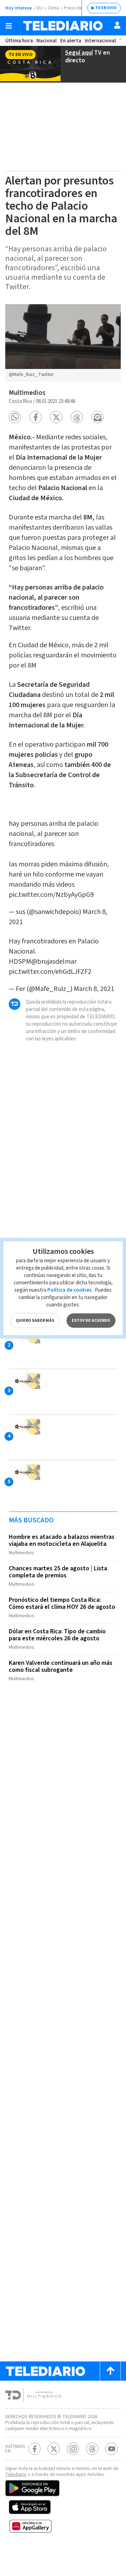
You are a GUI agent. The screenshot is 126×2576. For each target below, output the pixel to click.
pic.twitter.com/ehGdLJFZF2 (50, 972)
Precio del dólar (79, 8)
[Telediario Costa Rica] (63, 26)
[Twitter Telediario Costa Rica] (54, 2449)
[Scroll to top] (110, 2371)
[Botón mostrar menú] (9, 26)
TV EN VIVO (106, 8)
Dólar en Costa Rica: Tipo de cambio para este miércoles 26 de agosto (57, 1635)
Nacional (47, 41)
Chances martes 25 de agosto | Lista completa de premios (58, 1572)
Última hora (19, 41)
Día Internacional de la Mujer (46, 720)
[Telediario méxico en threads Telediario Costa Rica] (92, 2449)
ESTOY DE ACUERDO (91, 1321)
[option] (63, 343)
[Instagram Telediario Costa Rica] (73, 2449)
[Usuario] (117, 25)
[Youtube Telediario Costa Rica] (111, 2449)
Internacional (100, 41)
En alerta (71, 41)
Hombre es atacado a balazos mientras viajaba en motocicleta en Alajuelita (62, 1540)
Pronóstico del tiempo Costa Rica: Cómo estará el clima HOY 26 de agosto (62, 1603)
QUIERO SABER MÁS (35, 1321)
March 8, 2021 (94, 989)
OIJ (40, 8)
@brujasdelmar (54, 962)
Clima (53, 8)
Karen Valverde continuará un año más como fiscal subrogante (61, 1666)
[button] (15, 417)
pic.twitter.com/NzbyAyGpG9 (51, 895)
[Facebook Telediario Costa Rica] (34, 2449)
